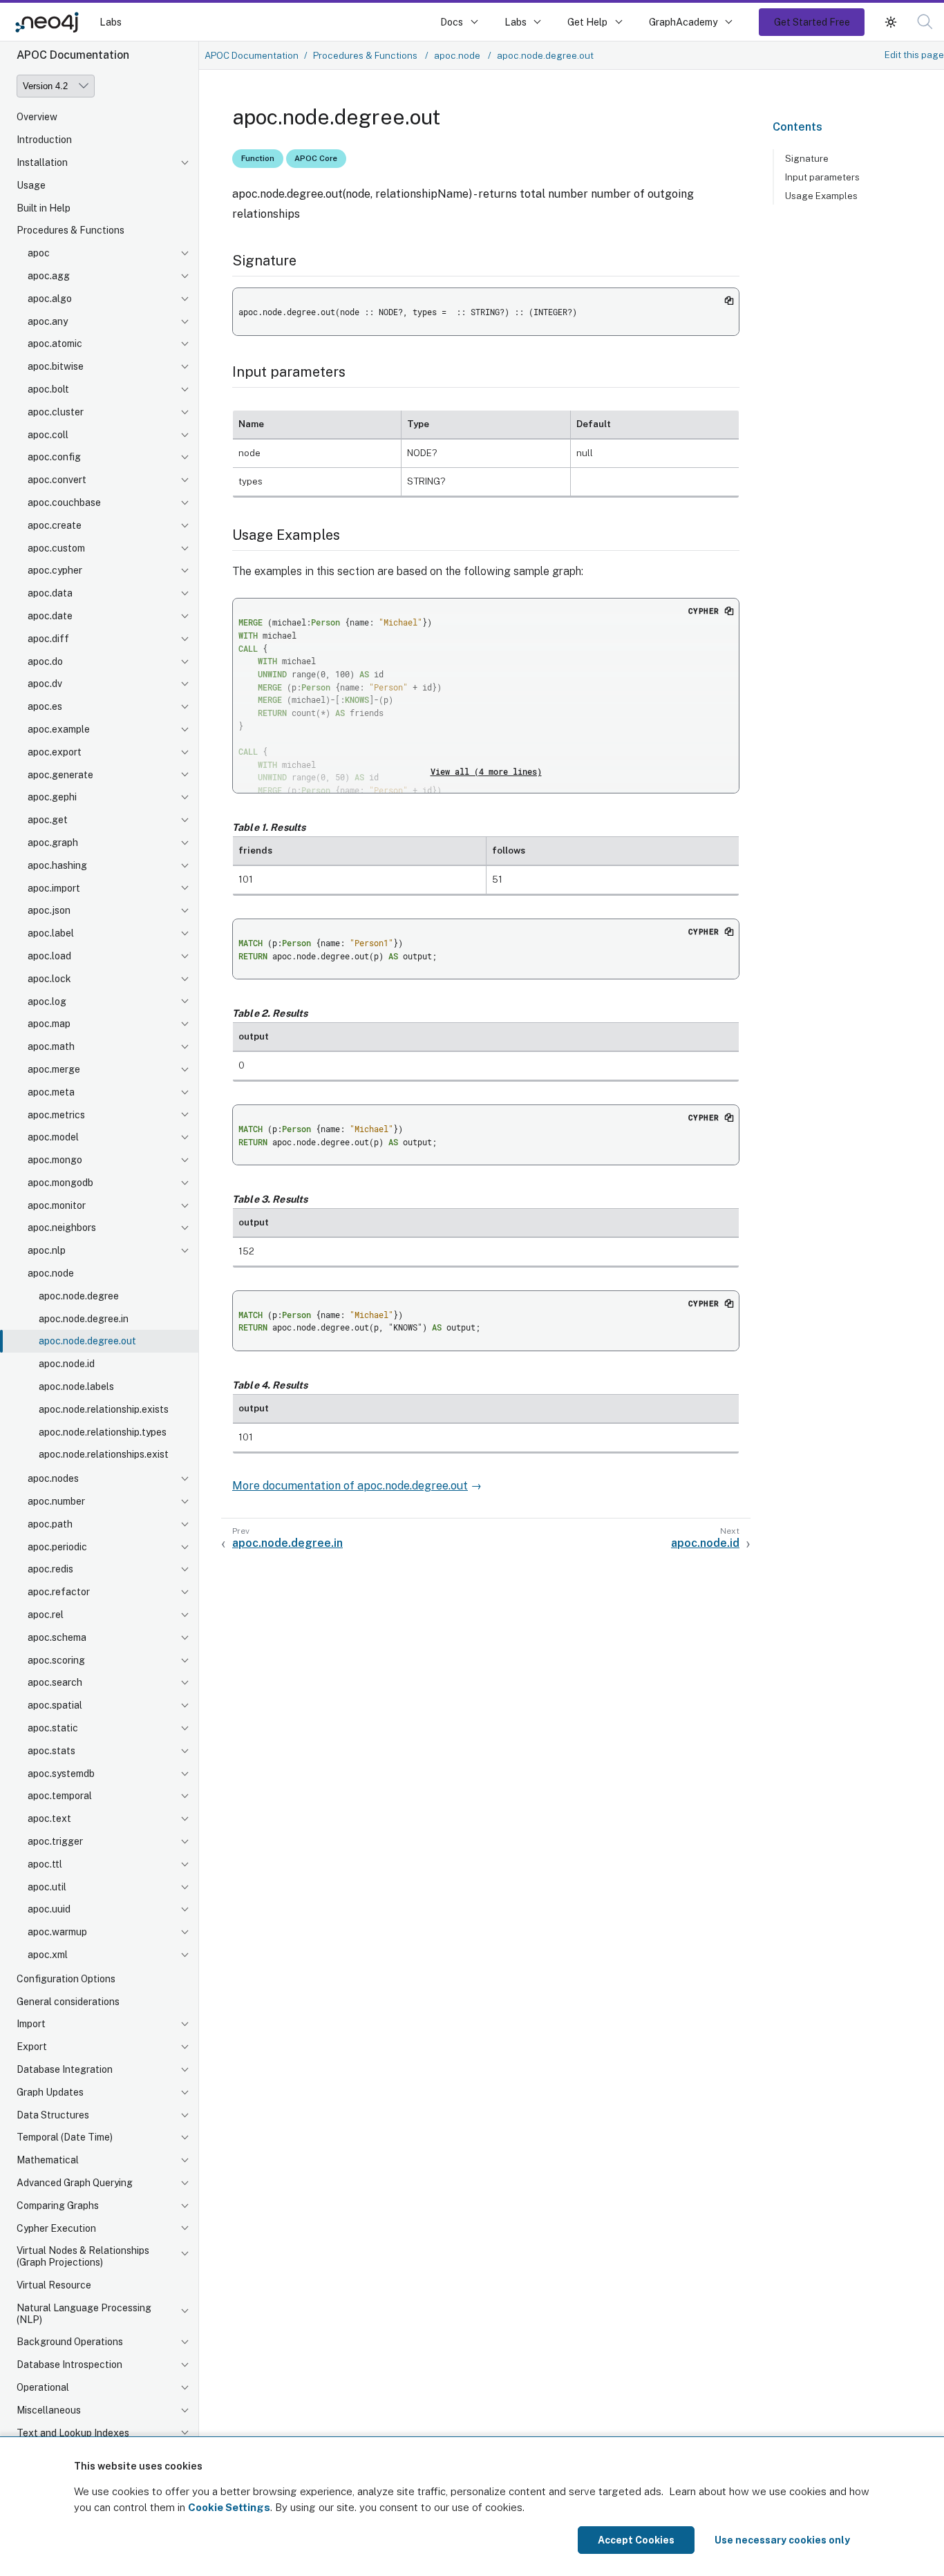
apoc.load (49, 956)
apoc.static (53, 1728)
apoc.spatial (55, 1705)
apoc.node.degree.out (87, 1341)
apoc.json (49, 910)
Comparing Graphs (58, 2206)
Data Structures (53, 2115)
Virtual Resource (54, 2285)
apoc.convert (57, 480)
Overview (37, 117)
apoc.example (59, 729)
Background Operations (70, 2342)
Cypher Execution (56, 2228)
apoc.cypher (55, 570)
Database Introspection (69, 2365)
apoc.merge (54, 1069)
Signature (807, 158)
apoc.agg (49, 276)
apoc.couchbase (64, 502)
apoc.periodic (57, 1547)
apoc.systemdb (61, 1774)
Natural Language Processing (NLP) (84, 2314)
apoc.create (55, 525)
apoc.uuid (49, 1909)
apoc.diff (48, 639)
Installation (42, 162)
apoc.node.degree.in (84, 1319)
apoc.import (54, 888)
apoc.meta (51, 1092)
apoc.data (50, 593)
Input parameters (822, 177)
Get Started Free (812, 22)
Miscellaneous (49, 2410)
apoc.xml (48, 1955)
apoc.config (54, 457)
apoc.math (51, 1046)
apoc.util (47, 1887)
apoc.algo (50, 299)
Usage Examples (821, 196)
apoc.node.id (67, 1364)
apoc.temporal (60, 1796)
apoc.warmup (57, 1932)
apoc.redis (50, 1569)
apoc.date (50, 616)
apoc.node (51, 1273)
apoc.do (45, 661)
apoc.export (55, 752)
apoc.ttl (45, 1864)
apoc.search (55, 1682)
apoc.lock (49, 979)
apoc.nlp (47, 1250)
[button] (891, 22)
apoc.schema (57, 1637)
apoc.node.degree (79, 1296)
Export (32, 2047)
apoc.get (48, 820)
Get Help (587, 22)
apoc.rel (46, 1615)
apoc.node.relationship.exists (104, 1409)
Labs (111, 22)
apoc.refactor (59, 1592)
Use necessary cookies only (782, 2540)
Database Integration (65, 2069)
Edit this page (914, 55)
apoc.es (45, 706)
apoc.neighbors (62, 1228)
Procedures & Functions (70, 230)
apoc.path (50, 1524)
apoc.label (51, 933)
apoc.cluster (56, 412)
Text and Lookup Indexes (73, 2433)
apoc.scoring (56, 1660)
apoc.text (49, 1818)
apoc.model (53, 1137)
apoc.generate (60, 775)
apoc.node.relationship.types (103, 1432)
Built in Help (44, 208)
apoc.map (49, 1024)
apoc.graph (53, 843)
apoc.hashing (57, 865)
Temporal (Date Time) (65, 2137)
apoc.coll (48, 435)
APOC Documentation (252, 55)
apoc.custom (56, 548)
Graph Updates (50, 2092)
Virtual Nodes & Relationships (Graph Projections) (83, 2256)
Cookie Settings (229, 2507)
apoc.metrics (56, 1115)
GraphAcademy (683, 22)
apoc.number (56, 1501)
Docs (452, 22)
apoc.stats (51, 1751)
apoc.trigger (55, 1841)
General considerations (68, 2002)
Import (31, 2024)
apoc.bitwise (56, 366)
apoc (39, 253)
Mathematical (48, 2160)
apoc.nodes (53, 1478)
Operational (43, 2387)
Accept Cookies (636, 2540)
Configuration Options (66, 1979)
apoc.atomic (55, 344)
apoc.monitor (57, 1205)
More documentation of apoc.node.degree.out (350, 1486)
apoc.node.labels (76, 1386)
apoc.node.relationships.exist (104, 1454)
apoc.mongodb (60, 1183)
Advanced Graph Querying (75, 2183)
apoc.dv (45, 684)
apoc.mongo (55, 1160)
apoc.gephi (52, 797)
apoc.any (48, 321)
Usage (31, 185)
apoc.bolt (48, 389)
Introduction (44, 140)
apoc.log (47, 1002)
